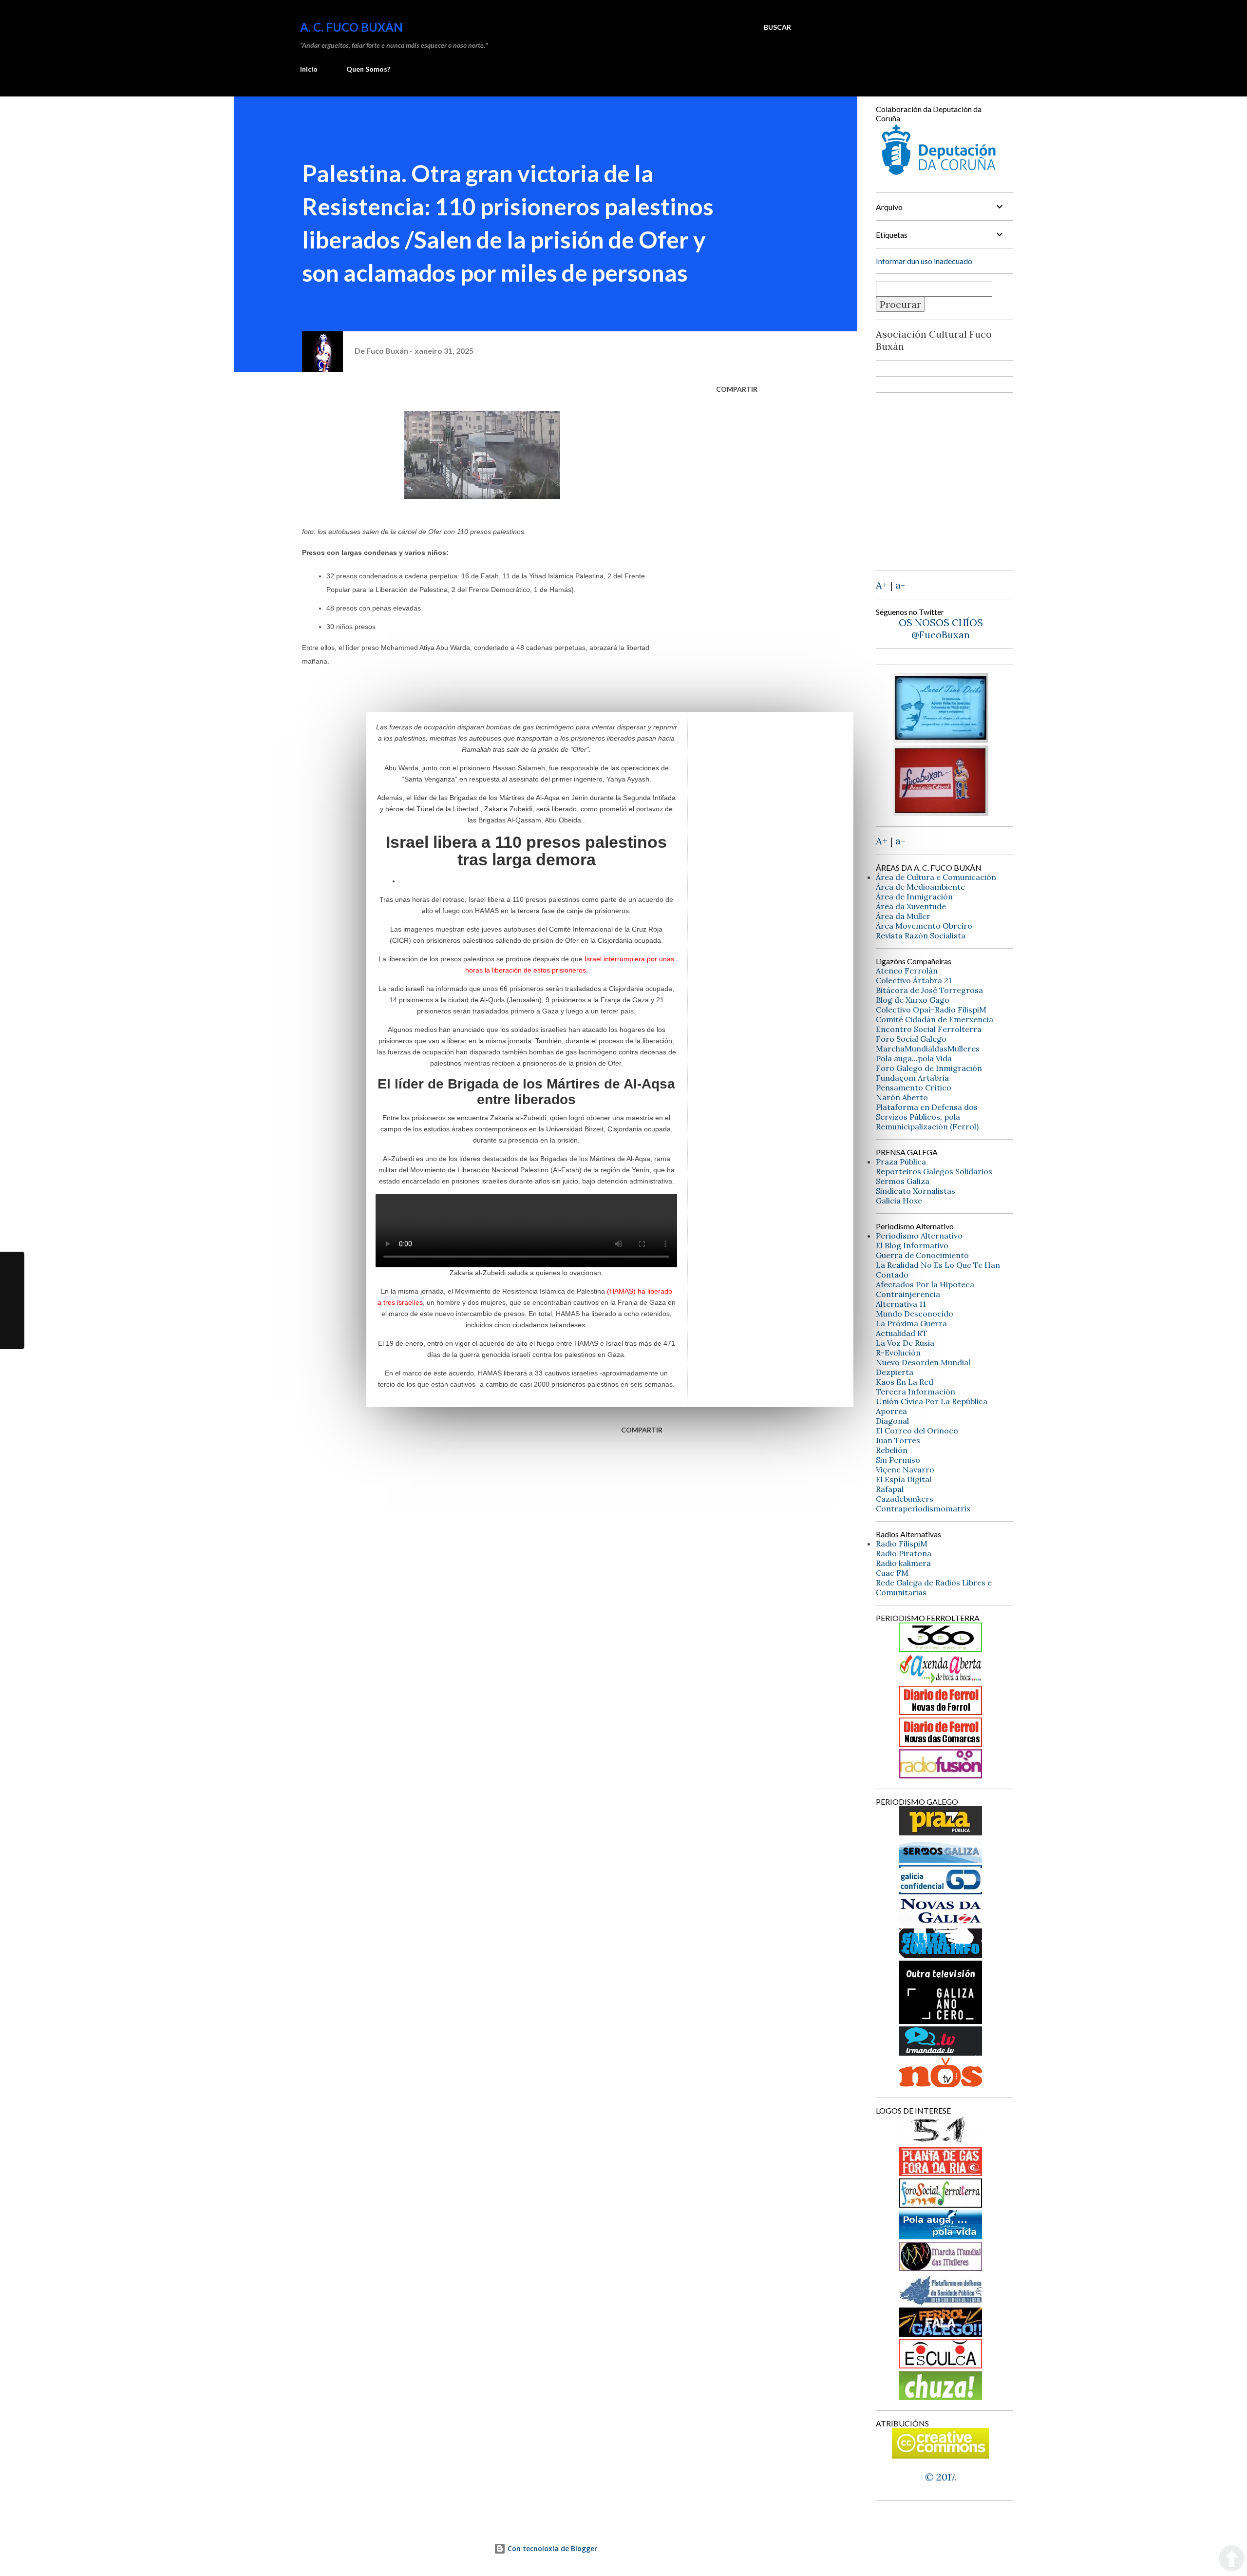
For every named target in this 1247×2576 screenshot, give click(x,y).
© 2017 (940, 2477)
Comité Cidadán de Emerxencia (935, 1019)
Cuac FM (892, 1573)
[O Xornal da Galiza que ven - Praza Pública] (941, 1832)
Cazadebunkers (905, 1499)
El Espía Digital (904, 1479)
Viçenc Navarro (905, 1469)
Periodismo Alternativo (919, 1236)
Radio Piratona (904, 1553)
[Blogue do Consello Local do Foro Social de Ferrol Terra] (941, 2204)
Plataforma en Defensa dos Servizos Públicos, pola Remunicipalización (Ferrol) (927, 1117)
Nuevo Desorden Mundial (923, 1362)
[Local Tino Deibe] (941, 739)
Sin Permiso (898, 1460)
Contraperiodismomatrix (923, 1508)
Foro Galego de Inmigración (929, 1068)
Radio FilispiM (902, 1544)
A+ (882, 585)
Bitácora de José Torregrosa (929, 990)
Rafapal (890, 1489)
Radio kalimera (903, 1563)
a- (900, 585)
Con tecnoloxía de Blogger (551, 2548)
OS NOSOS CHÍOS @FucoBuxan (941, 629)
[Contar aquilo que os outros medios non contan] (941, 1891)
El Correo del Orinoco (917, 1431)
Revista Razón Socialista (921, 935)
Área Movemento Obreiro (924, 926)
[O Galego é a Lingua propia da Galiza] (941, 2141)
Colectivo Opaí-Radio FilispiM (931, 1010)
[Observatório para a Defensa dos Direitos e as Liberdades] (941, 2365)
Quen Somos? (368, 69)
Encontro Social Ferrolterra (929, 1029)
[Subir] (1232, 2559)
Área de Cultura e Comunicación (936, 877)
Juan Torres (898, 1440)
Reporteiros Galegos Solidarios (934, 1171)
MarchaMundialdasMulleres (928, 1049)
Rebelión (892, 1450)
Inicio (309, 69)
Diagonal (892, 1421)
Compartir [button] (737, 389)
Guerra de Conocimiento (922, 1255)
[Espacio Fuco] (941, 812)
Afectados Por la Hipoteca (925, 1284)
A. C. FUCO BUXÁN (351, 27)
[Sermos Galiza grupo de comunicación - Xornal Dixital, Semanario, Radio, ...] (941, 1859)
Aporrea (891, 1411)
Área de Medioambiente (920, 887)
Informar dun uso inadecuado (924, 261)
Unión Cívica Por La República (932, 1401)
